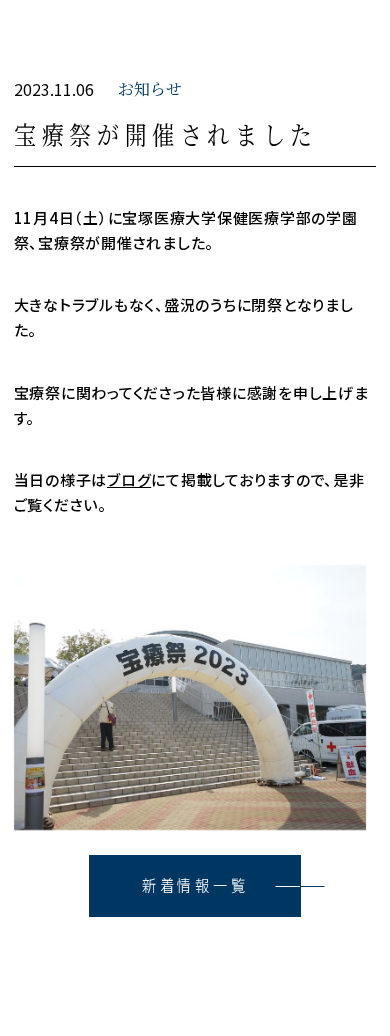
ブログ (129, 479)
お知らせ (150, 88)
